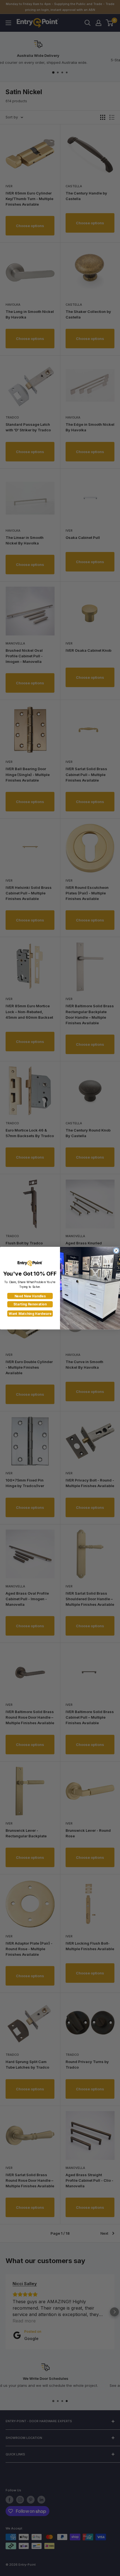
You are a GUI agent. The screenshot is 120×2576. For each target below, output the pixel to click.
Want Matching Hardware (30, 1314)
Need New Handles (30, 1296)
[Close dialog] (116, 1250)
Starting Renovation (30, 1304)
